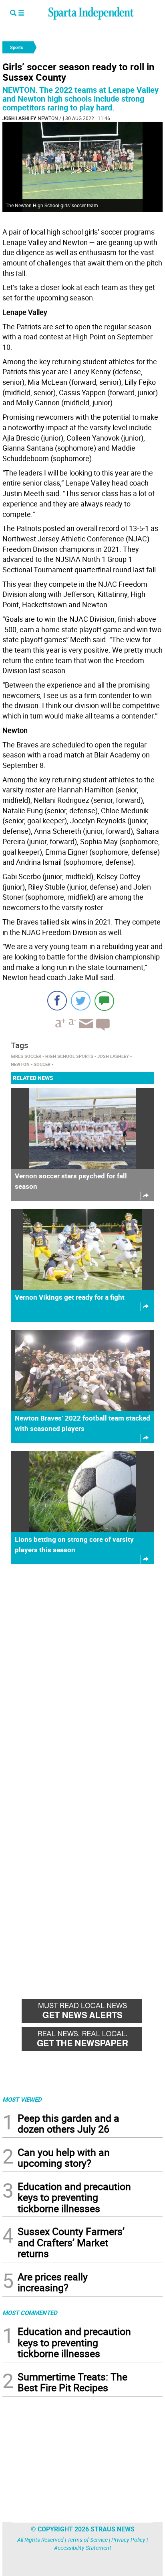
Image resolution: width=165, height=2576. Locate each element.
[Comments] (104, 1001)
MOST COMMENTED (30, 2313)
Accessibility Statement (83, 2548)
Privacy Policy (128, 2540)
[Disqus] (82, 1673)
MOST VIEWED (22, 2099)
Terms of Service (88, 2540)
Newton (48, 118)
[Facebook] (57, 1001)
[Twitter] (81, 1001)
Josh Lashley (19, 118)
